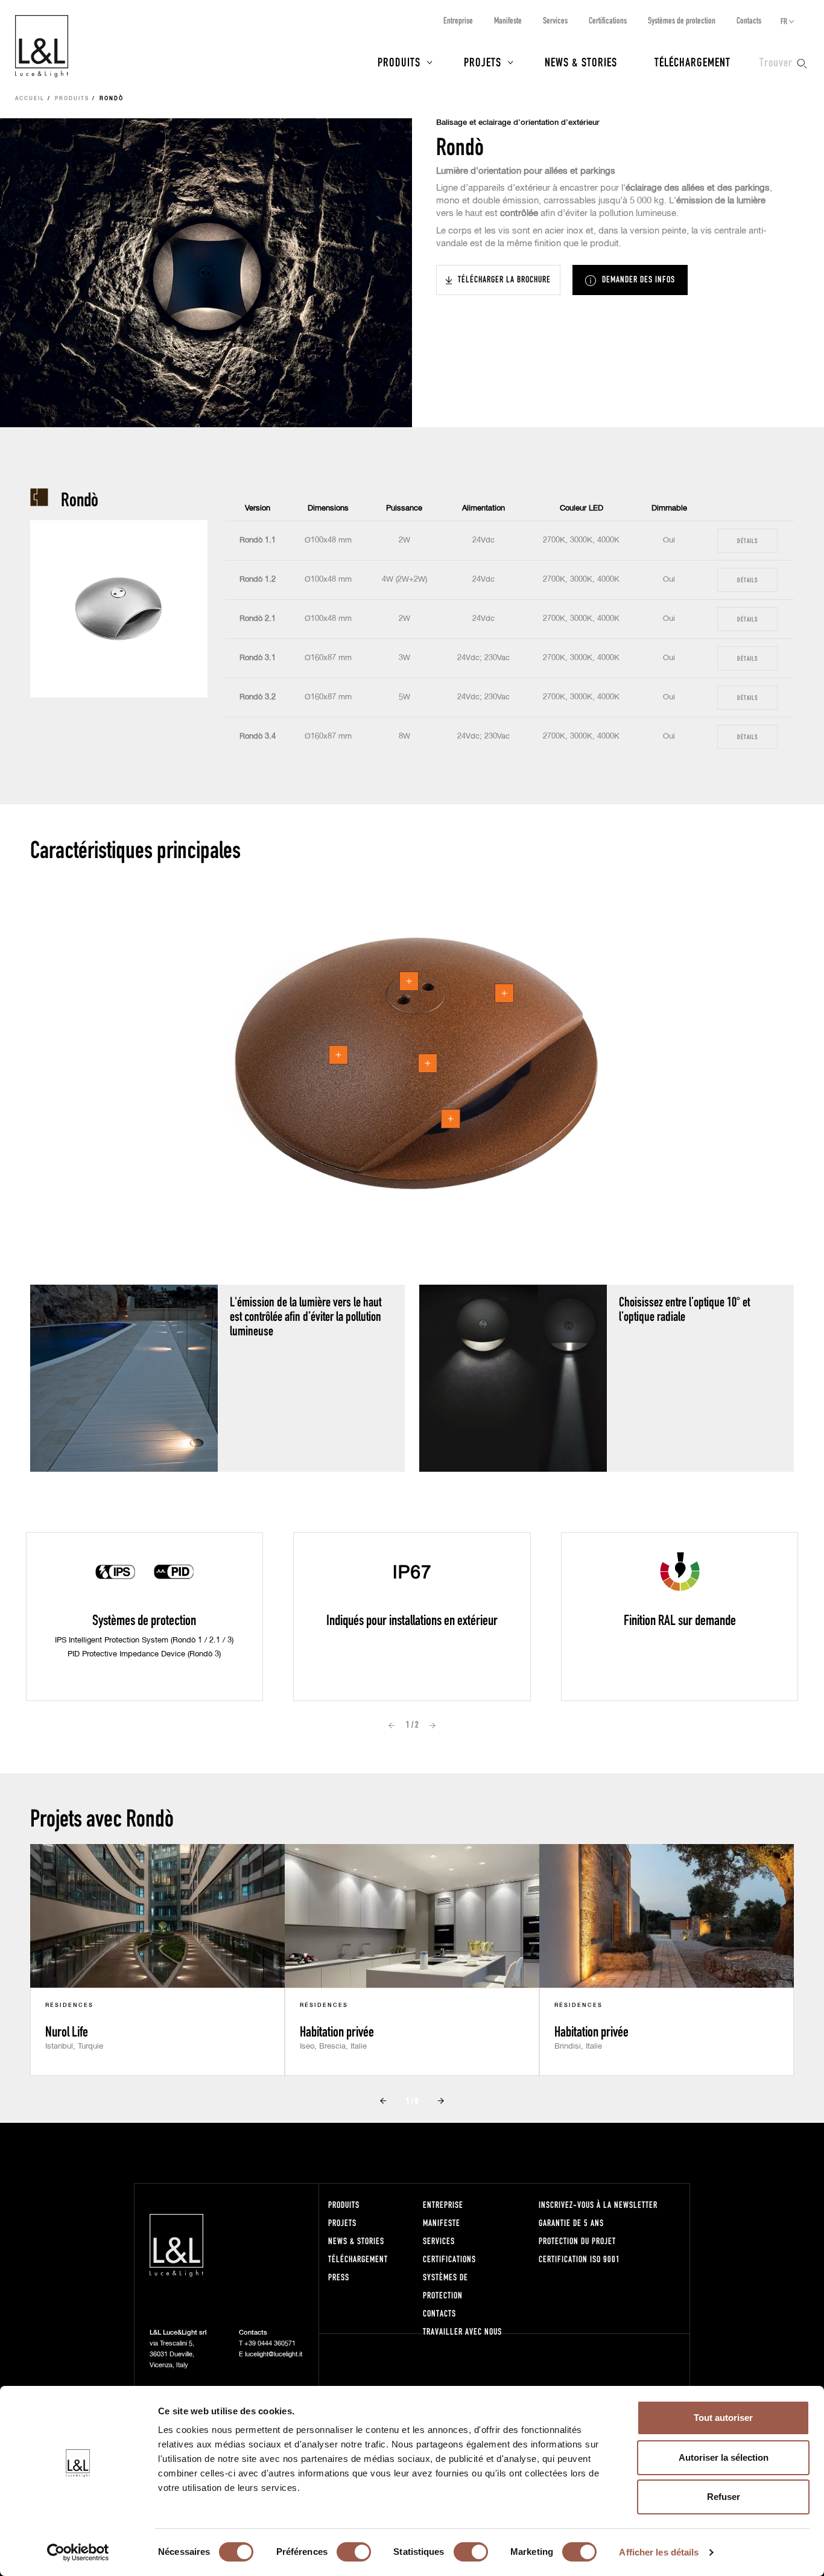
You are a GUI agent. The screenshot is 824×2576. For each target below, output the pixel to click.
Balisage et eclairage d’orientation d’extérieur (518, 123)
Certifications (608, 20)
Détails (747, 540)
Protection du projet (577, 2241)
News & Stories (581, 62)
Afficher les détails (659, 2552)
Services (555, 20)
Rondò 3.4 (258, 736)
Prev (391, 1725)
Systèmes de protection (682, 20)
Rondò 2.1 (258, 619)
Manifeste (508, 20)
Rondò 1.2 (258, 580)
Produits (399, 62)
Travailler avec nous (462, 2331)
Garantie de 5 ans (571, 2223)
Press (339, 2277)
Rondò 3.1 (258, 658)
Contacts (749, 20)
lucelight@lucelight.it (274, 2354)
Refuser (724, 2497)
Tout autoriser (723, 2418)
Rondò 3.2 (258, 697)
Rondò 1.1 (258, 540)
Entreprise (458, 20)
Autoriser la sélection (724, 2457)
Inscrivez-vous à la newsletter (598, 2205)
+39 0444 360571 (270, 2343)
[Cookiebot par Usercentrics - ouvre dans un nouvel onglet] (78, 2552)
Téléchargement (692, 62)
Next (433, 1725)
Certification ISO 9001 (579, 2259)
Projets (483, 62)
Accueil (30, 99)
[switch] (354, 2552)
